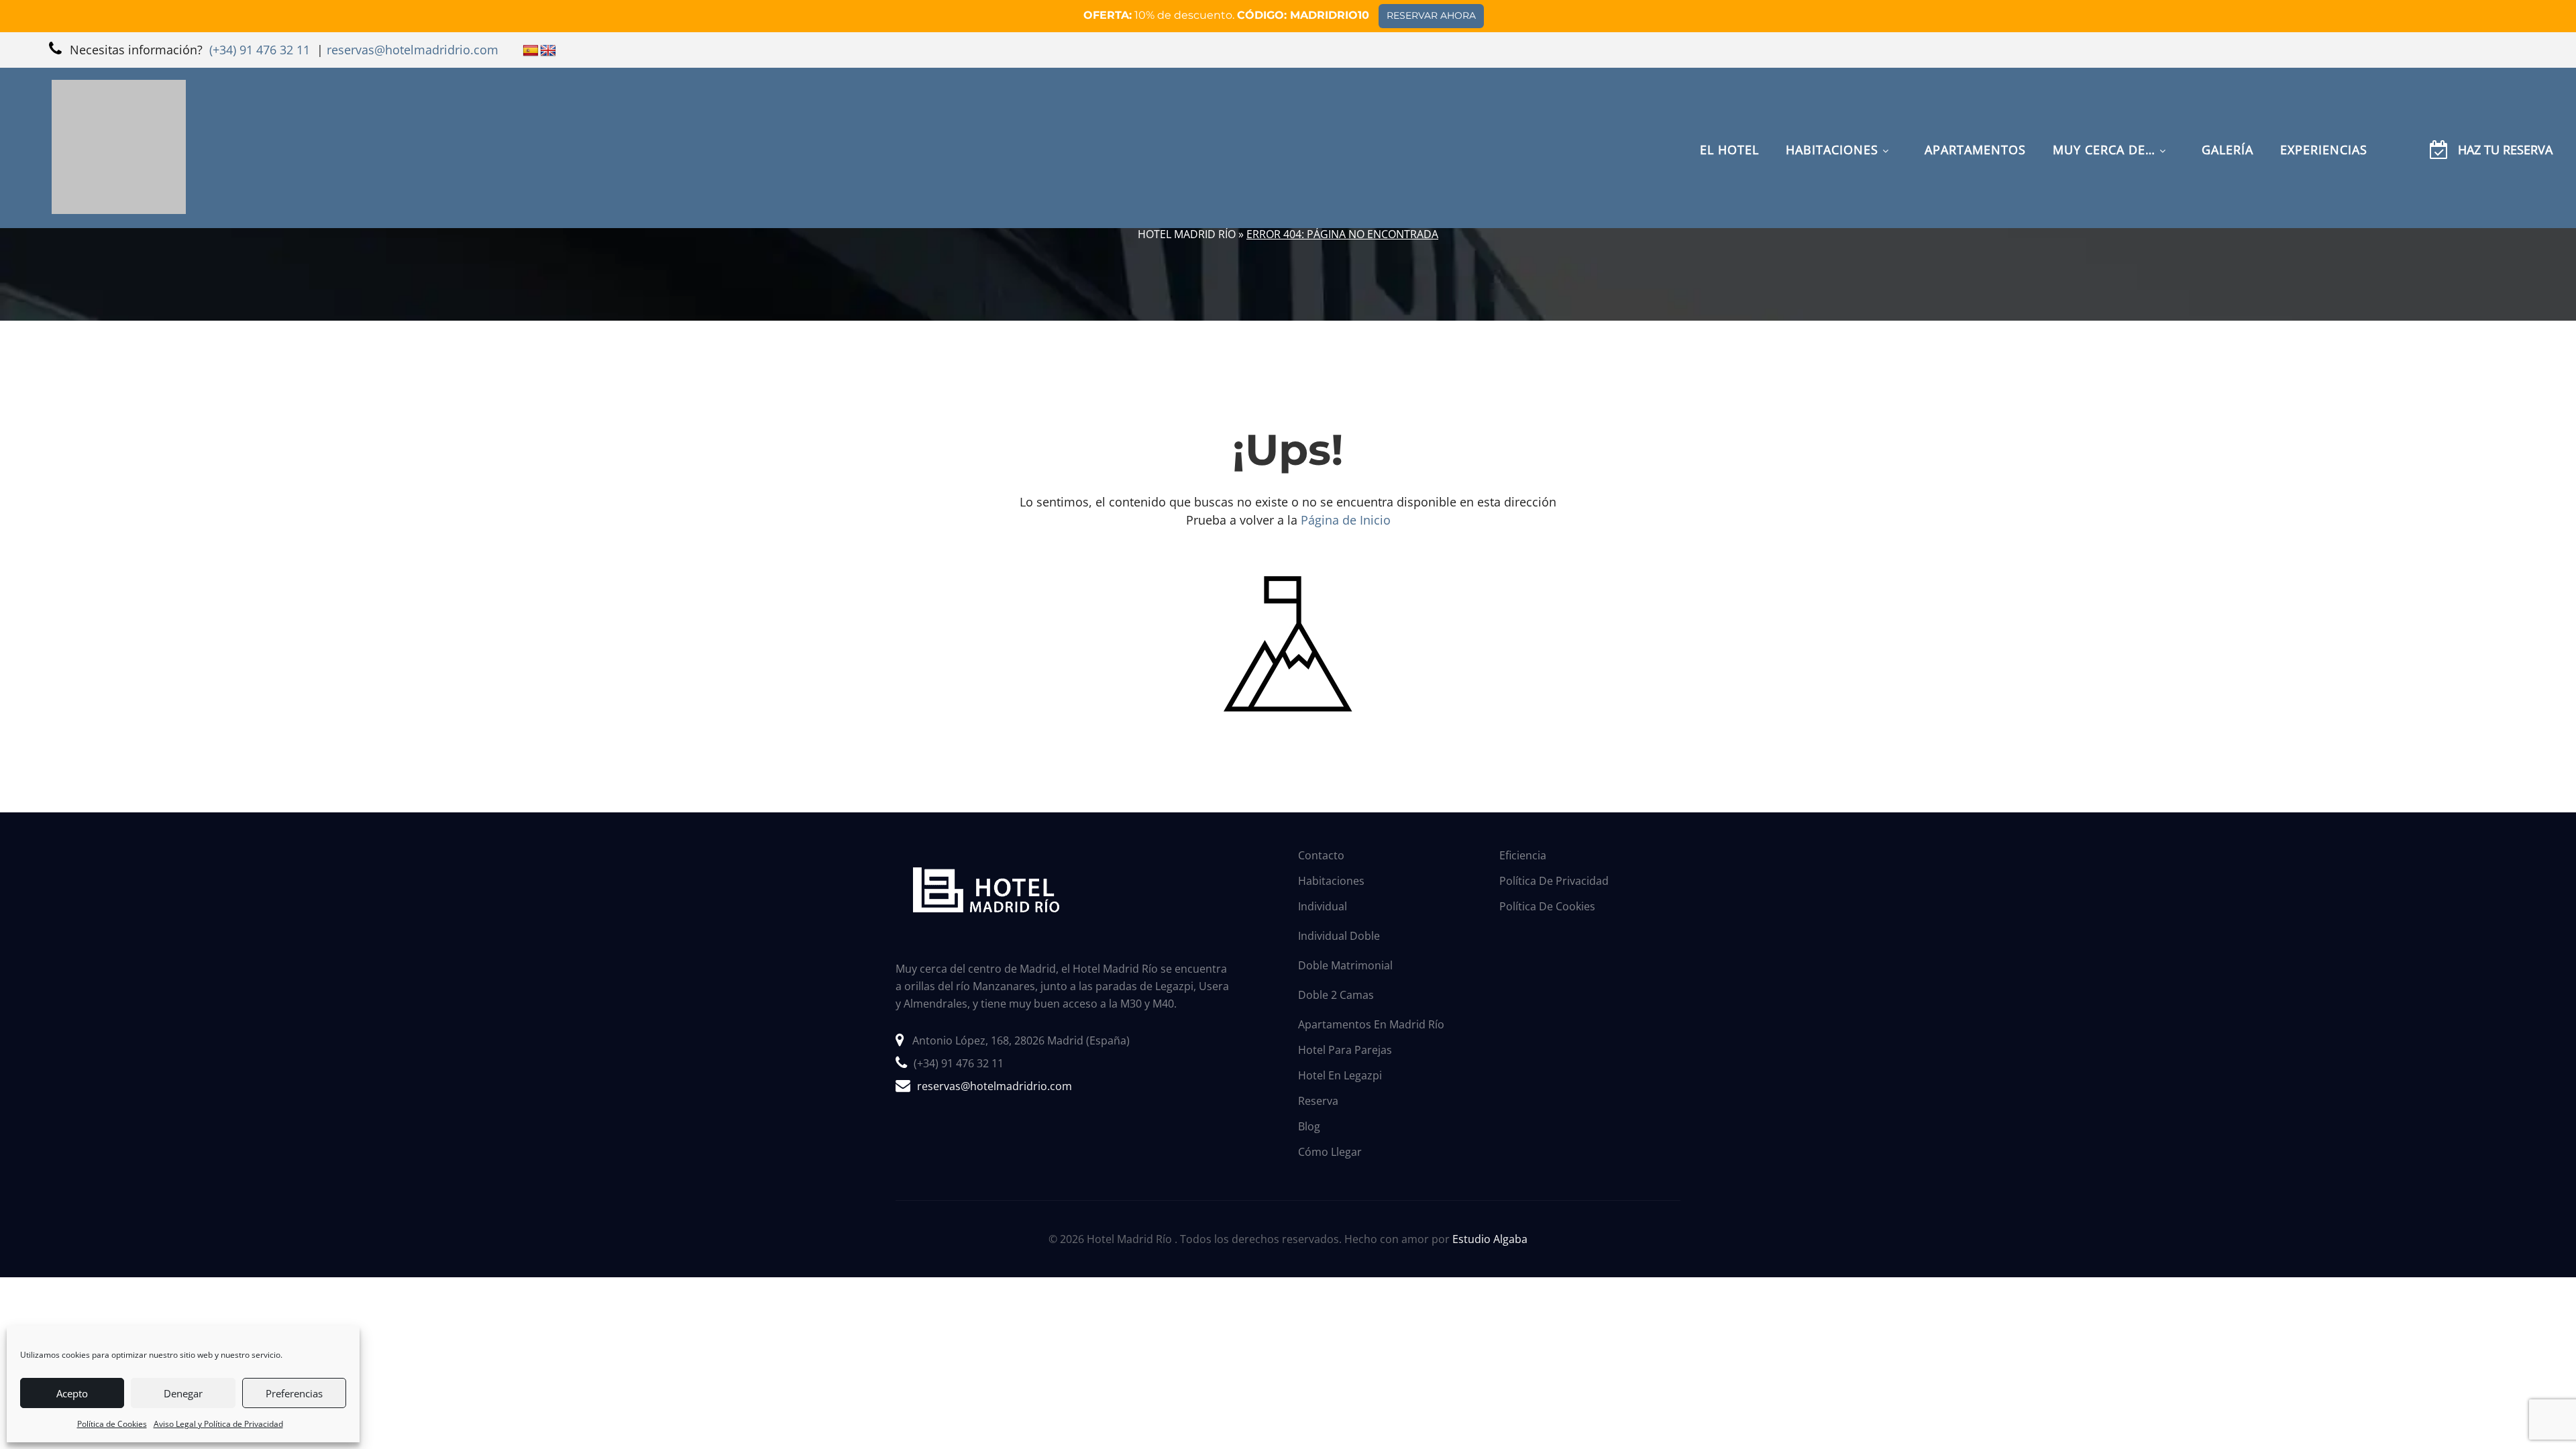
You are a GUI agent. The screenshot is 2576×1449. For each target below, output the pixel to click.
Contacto (1321, 855)
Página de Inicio (1346, 520)
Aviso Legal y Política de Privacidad (218, 1424)
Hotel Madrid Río (1187, 234)
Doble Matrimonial (1345, 965)
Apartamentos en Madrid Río (1371, 1024)
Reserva (1318, 1101)
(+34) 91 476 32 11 (959, 1063)
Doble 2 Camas (1336, 995)
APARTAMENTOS (1975, 103)
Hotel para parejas (1345, 1050)
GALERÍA (2228, 103)
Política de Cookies (112, 1424)
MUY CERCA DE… (2104, 103)
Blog (1309, 1126)
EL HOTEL (1729, 103)
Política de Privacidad (1554, 881)
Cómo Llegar (1330, 1152)
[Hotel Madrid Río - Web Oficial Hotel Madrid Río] (119, 101)
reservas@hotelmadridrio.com (995, 1086)
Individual (1323, 906)
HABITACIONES (1832, 103)
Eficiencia (1523, 855)
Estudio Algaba (1490, 1239)
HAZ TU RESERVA (2505, 103)
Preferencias (294, 1393)
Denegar (183, 1393)
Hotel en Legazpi (1340, 1075)
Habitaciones (1331, 881)
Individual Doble (1339, 936)
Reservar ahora (1431, 15)
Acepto (72, 1393)
